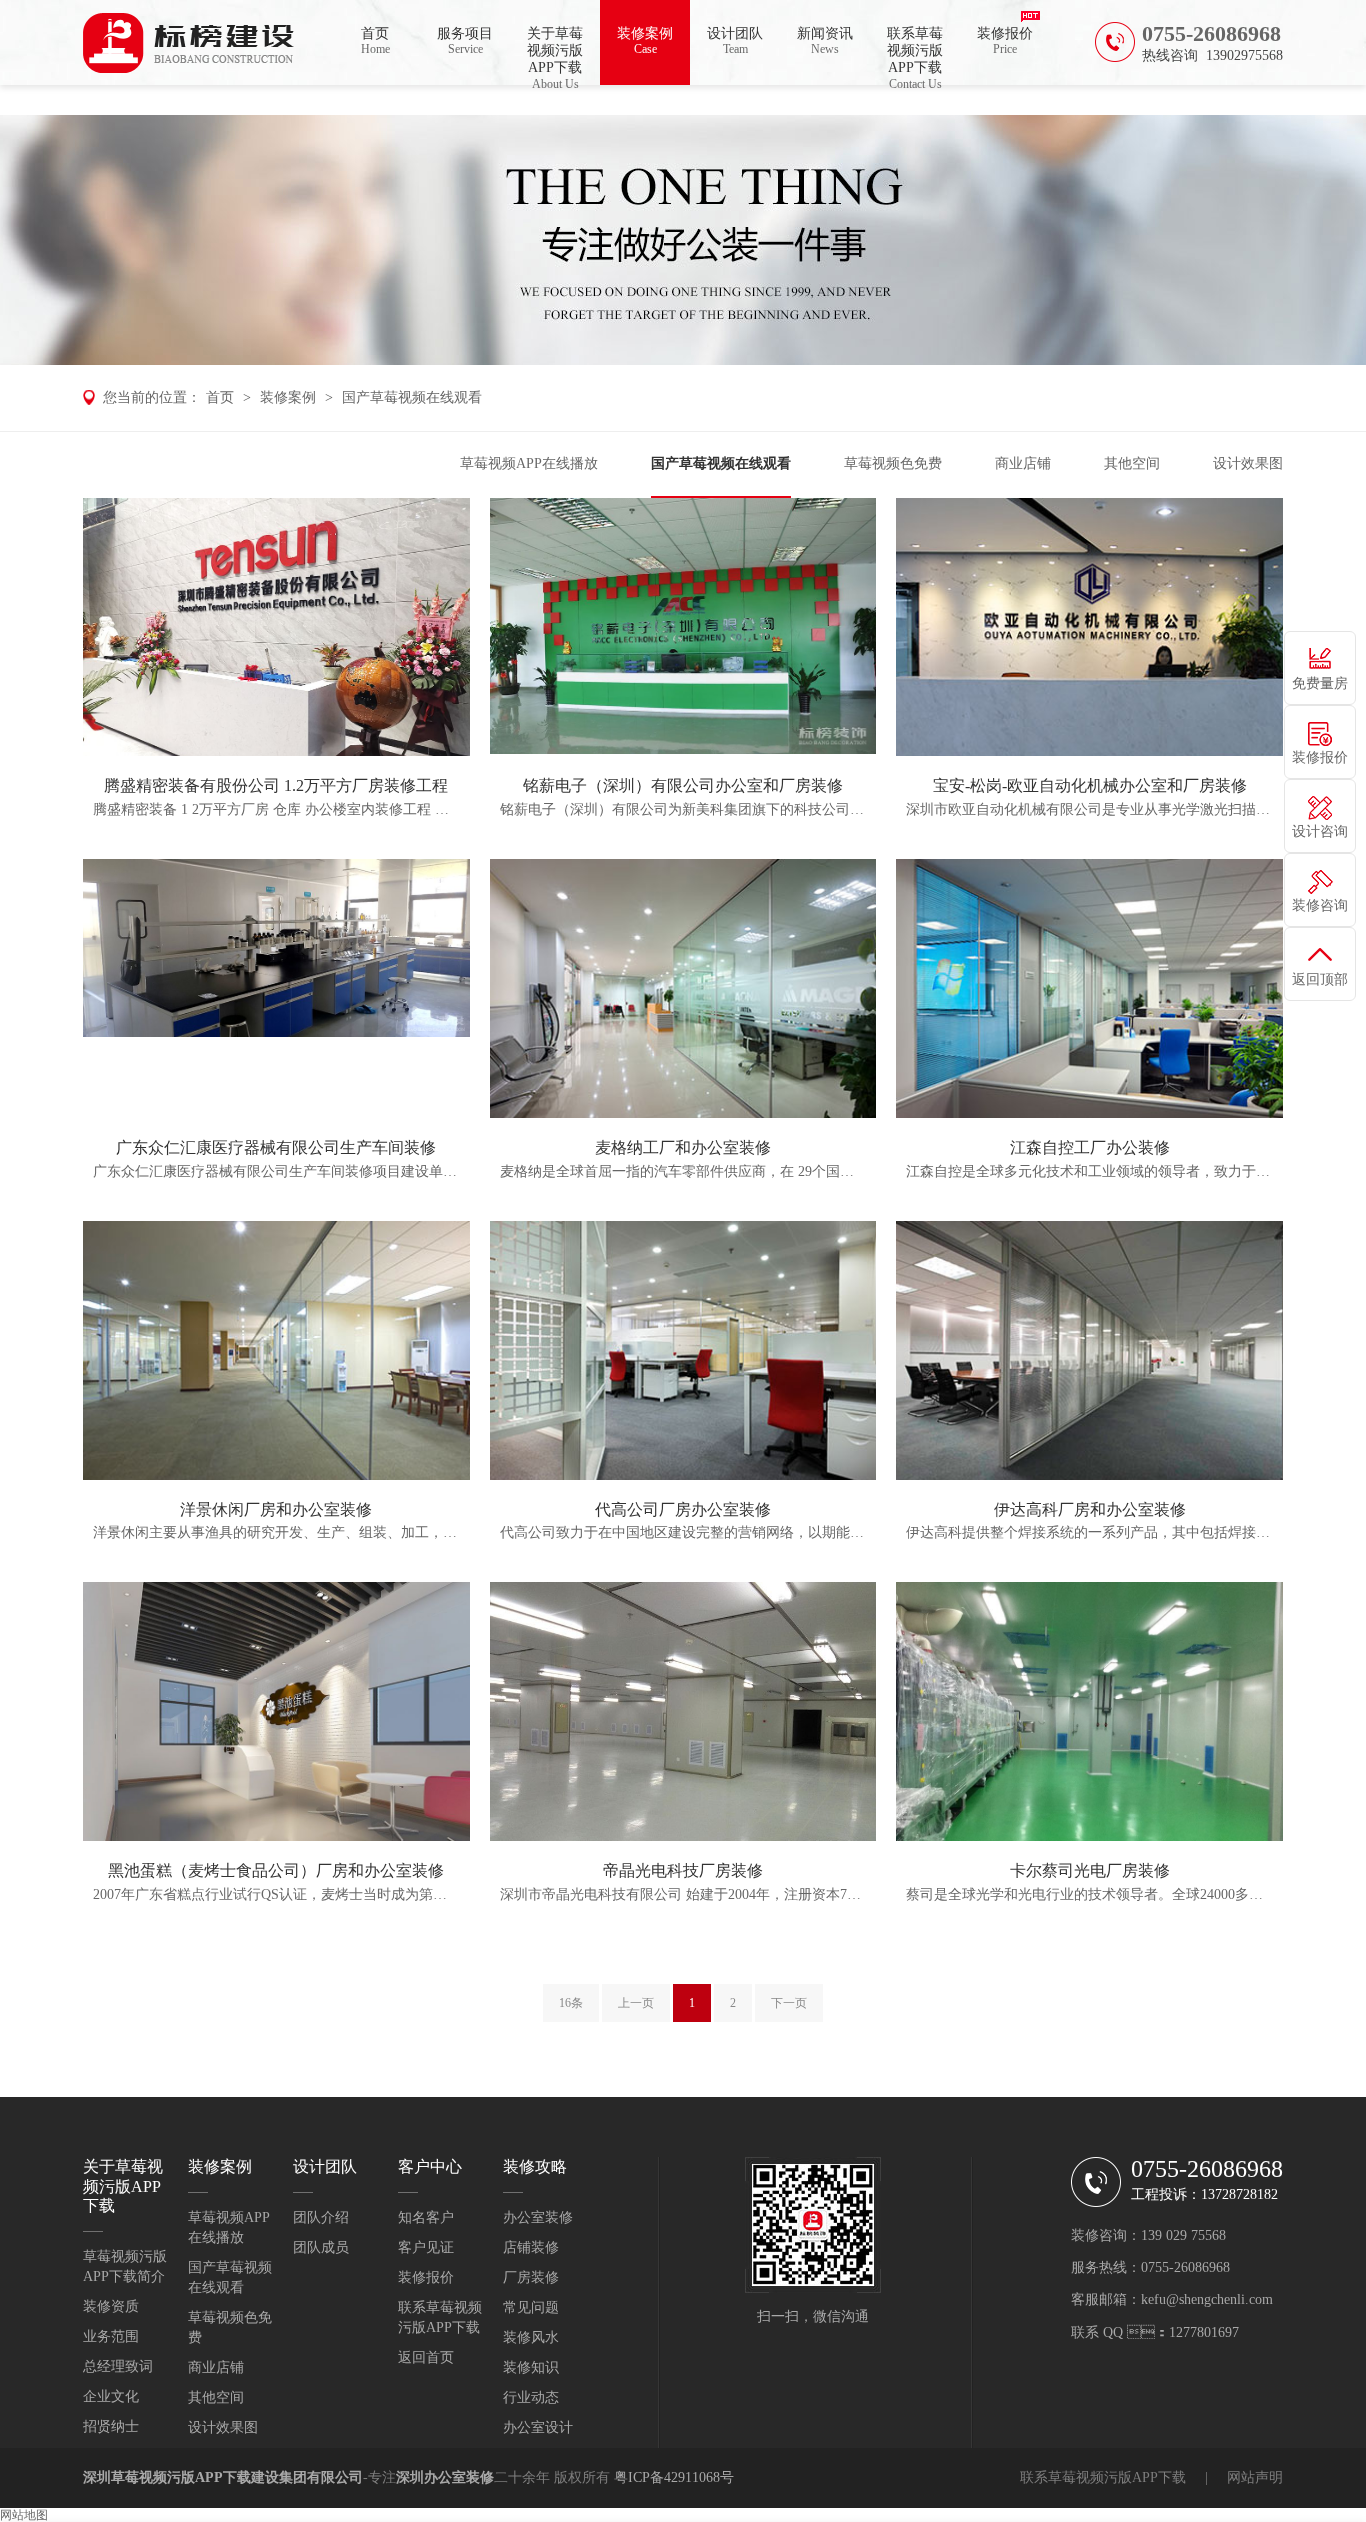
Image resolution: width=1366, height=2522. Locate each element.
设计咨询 (1320, 831)
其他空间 (1132, 463)
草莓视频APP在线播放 (529, 463)
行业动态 (531, 2397)
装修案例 (645, 41)
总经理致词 (118, 2366)
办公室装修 (538, 2217)
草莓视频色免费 (893, 463)
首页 (375, 41)
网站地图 (24, 2515)
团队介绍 (321, 2217)
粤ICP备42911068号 (674, 2477)
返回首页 (426, 2357)
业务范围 (111, 2336)
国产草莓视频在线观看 (412, 397)
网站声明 (1255, 2477)
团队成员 (321, 2247)
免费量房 (1320, 683)
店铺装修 (531, 2247)
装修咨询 (1320, 905)
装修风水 (531, 2337)
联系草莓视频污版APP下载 (915, 55)
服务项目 (465, 41)
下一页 (789, 2003)
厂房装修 (531, 2277)
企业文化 (111, 2396)
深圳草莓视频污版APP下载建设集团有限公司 (223, 2477)
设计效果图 (1248, 463)
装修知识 (531, 2367)
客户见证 (426, 2247)
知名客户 (426, 2217)
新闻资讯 (825, 41)
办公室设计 (538, 2427)
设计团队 (735, 41)
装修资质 (111, 2306)
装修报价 (1005, 41)
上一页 (636, 2003)
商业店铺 (1023, 463)
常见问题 (531, 2307)
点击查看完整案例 (276, 626)
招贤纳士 (111, 2426)
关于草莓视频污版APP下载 (555, 55)
